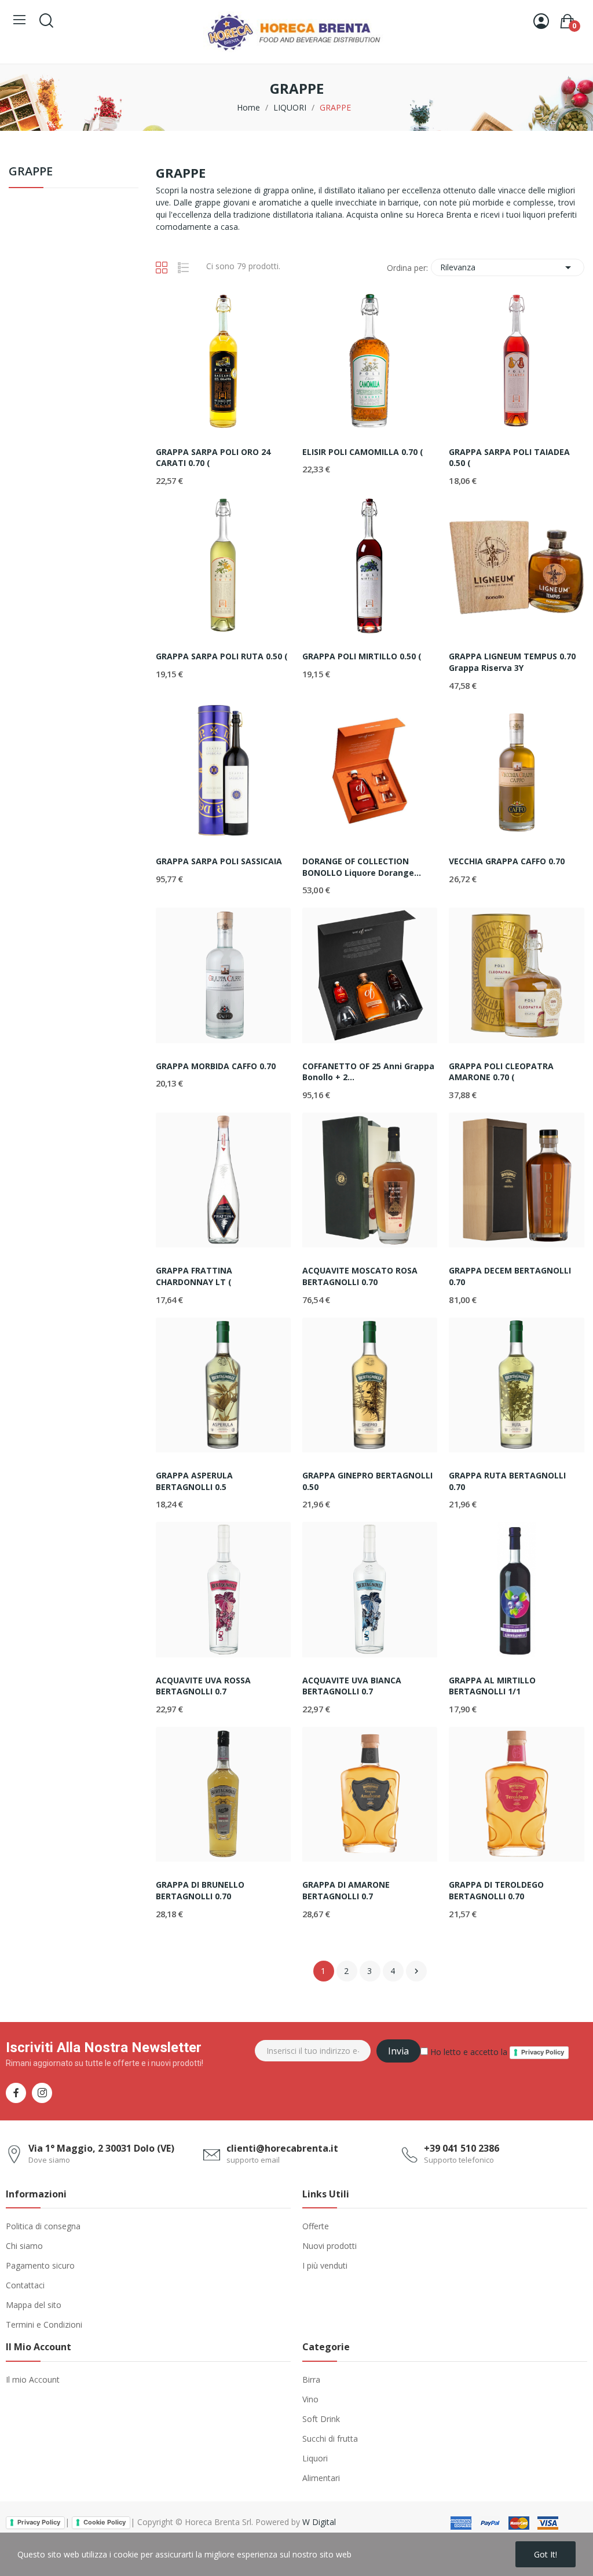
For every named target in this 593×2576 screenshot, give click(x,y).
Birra (311, 2379)
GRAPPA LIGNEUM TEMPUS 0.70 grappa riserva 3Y (512, 662)
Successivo (416, 1971)
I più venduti (325, 2265)
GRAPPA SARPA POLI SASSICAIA (219, 861)
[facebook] (16, 2093)
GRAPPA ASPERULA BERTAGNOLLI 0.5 (194, 1481)
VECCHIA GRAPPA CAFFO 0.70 (507, 861)
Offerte (316, 2226)
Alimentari (321, 2478)
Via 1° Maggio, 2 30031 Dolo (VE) (101, 2148)
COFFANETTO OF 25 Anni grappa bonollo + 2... (368, 1072)
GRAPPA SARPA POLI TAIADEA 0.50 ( (509, 458)
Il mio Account (33, 2379)
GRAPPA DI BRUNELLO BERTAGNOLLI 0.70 (200, 1890)
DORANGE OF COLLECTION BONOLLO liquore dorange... (362, 867)
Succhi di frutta (330, 2439)
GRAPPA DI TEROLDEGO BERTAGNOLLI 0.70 (496, 1890)
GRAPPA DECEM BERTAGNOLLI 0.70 (510, 1276)
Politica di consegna (43, 2226)
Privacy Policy (543, 2052)
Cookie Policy (105, 2522)
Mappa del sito (34, 2305)
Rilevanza (508, 267)
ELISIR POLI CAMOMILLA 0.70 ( (363, 452)
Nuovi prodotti (330, 2246)
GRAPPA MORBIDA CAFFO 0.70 (216, 1066)
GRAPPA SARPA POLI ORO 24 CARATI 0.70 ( (213, 458)
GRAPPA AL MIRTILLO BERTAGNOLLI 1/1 (492, 1686)
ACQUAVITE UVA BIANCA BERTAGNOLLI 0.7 (352, 1686)
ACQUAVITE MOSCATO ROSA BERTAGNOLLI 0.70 (360, 1276)
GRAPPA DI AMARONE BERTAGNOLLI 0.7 (346, 1890)
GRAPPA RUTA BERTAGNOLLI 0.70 (507, 1481)
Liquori (315, 2458)
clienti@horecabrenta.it (282, 2148)
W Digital (319, 2522)
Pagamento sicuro (40, 2265)
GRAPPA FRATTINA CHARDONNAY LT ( (194, 1276)
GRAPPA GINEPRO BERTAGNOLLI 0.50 (367, 1481)
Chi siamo (24, 2246)
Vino (310, 2399)
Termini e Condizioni (44, 2324)
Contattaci (25, 2285)
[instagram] (42, 2093)
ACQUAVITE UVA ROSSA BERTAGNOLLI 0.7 (203, 1686)
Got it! (546, 2554)
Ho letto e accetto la (496, 2052)
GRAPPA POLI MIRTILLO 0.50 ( (362, 656)
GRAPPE (31, 172)
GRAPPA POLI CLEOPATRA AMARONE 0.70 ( (501, 1072)
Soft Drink (321, 2419)
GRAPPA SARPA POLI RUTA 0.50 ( (222, 656)
